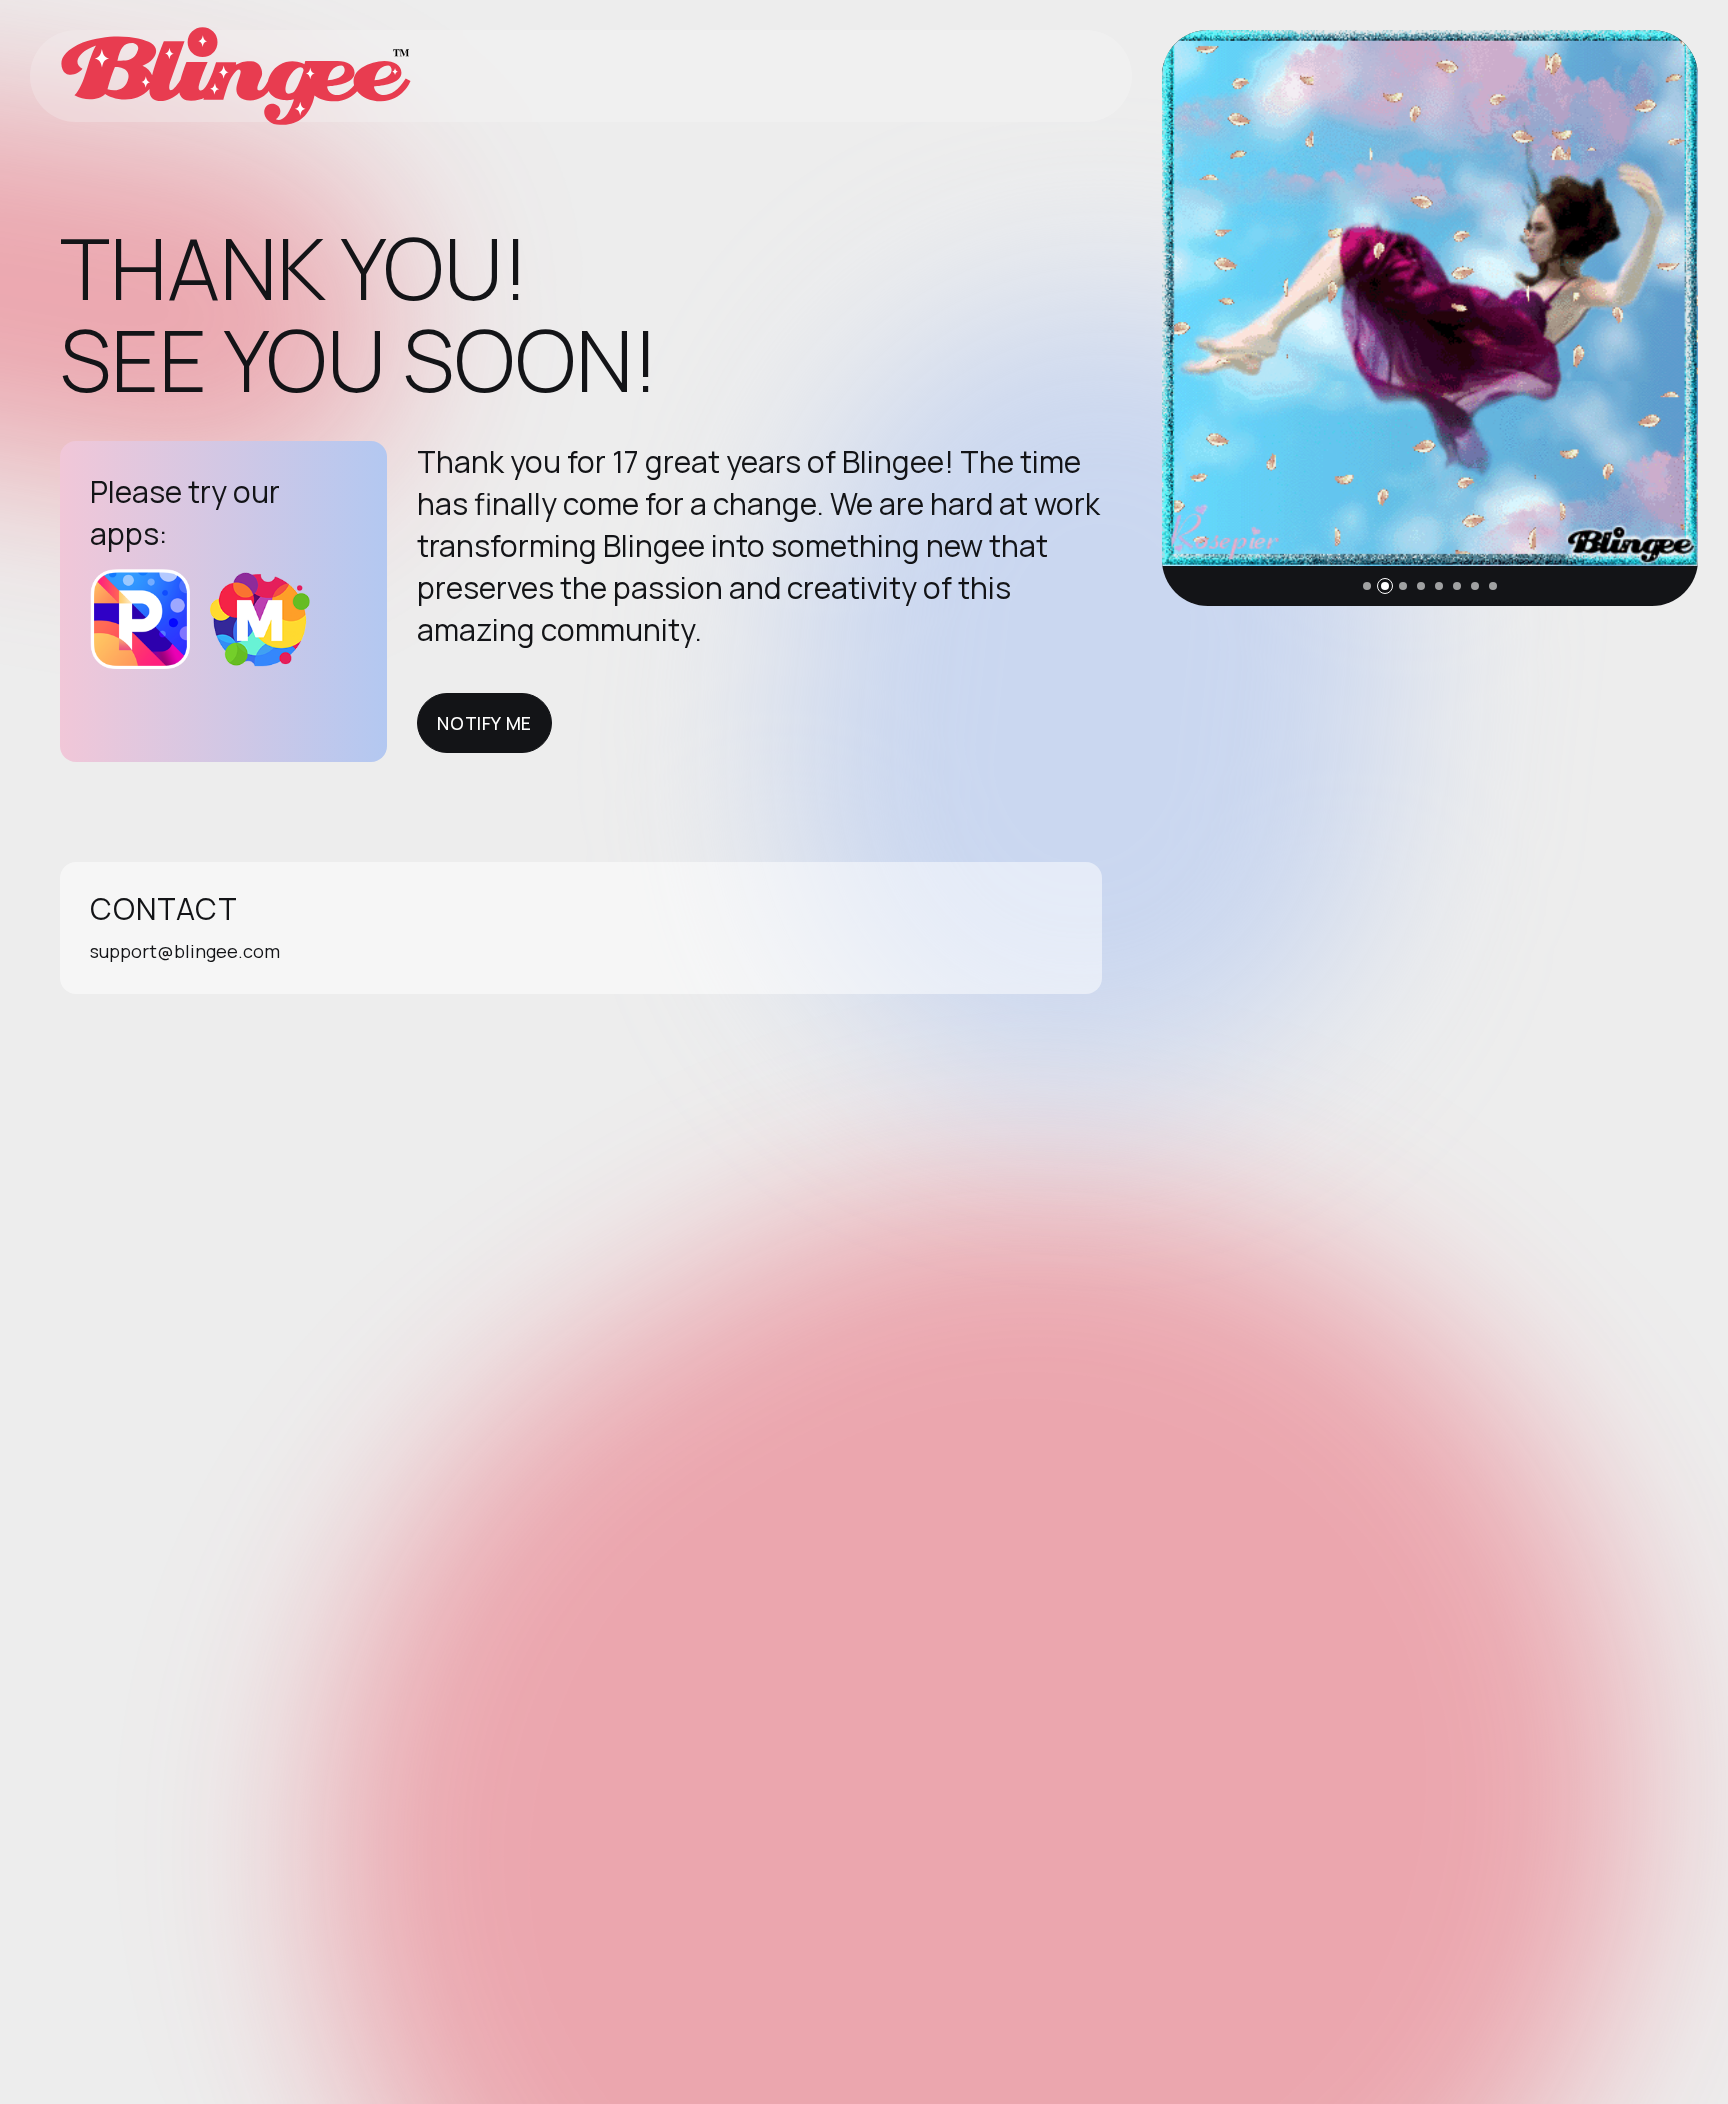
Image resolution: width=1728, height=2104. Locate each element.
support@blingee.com (185, 951)
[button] (1367, 586)
